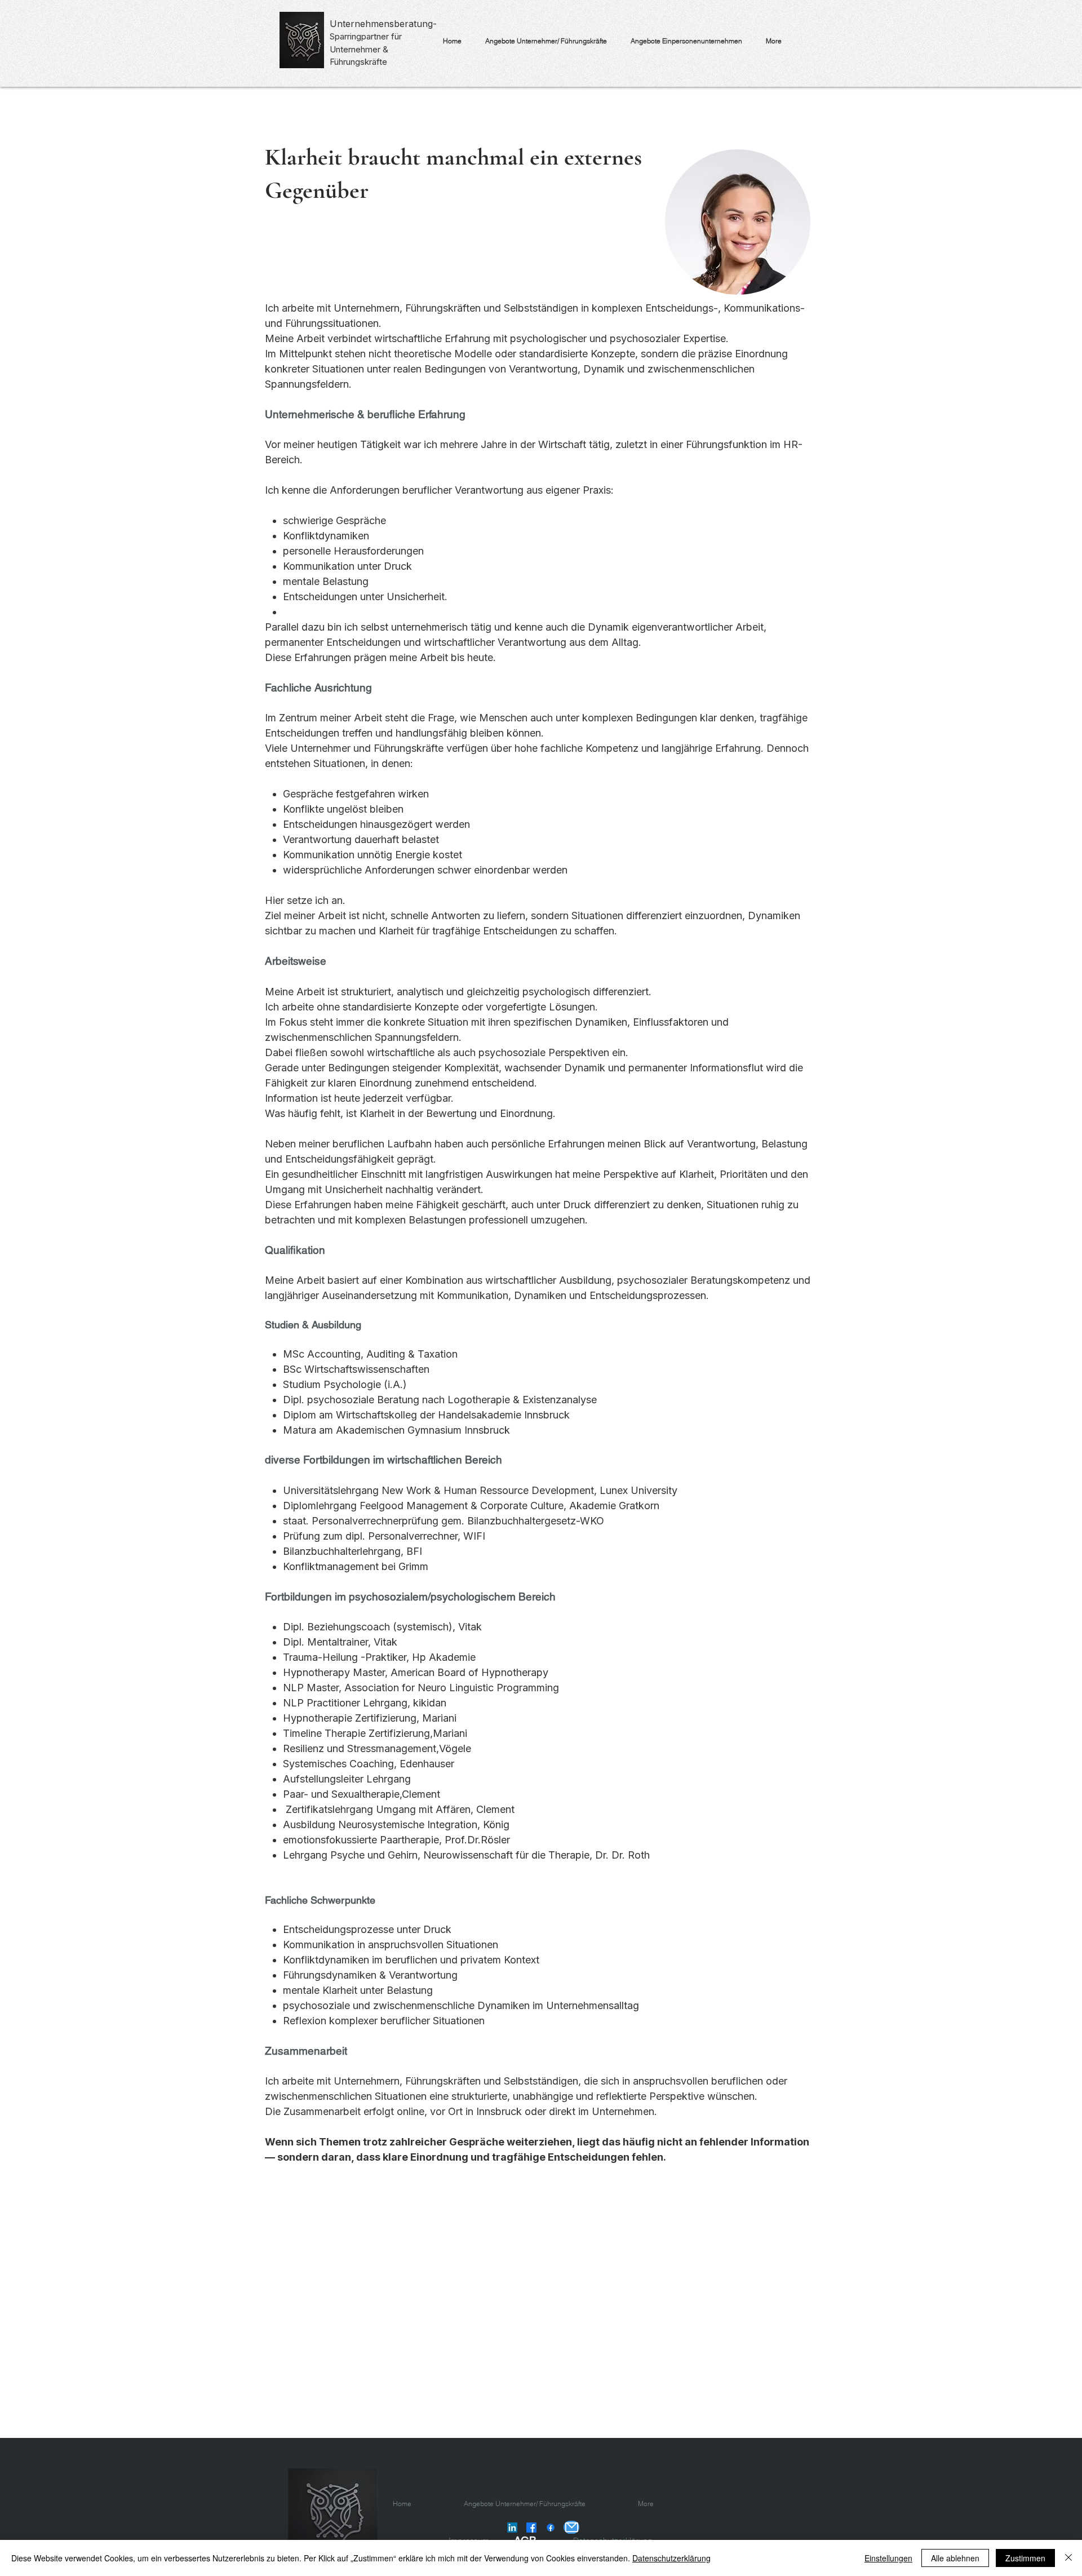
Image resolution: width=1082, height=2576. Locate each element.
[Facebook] (531, 2528)
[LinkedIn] (512, 2528)
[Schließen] (1068, 2558)
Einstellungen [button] (888, 2558)
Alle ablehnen (955, 2558)
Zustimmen (1025, 2558)
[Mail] (571, 2527)
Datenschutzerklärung (671, 2558)
